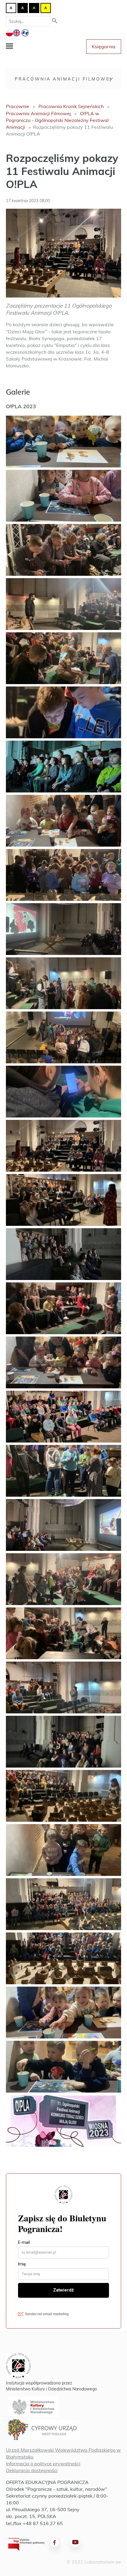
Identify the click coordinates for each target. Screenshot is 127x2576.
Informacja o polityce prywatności (43, 2464)
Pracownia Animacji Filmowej (63, 79)
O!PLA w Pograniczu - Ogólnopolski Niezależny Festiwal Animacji (57, 120)
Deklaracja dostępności (32, 2470)
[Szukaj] (55, 21)
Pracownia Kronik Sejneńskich (71, 106)
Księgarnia (104, 46)
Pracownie (18, 106)
